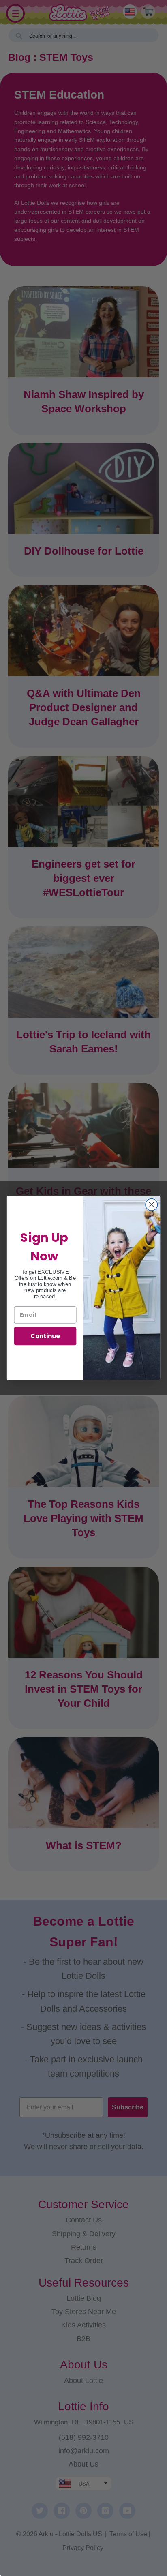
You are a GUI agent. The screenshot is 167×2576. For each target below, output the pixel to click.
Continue (45, 1336)
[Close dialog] (151, 1205)
